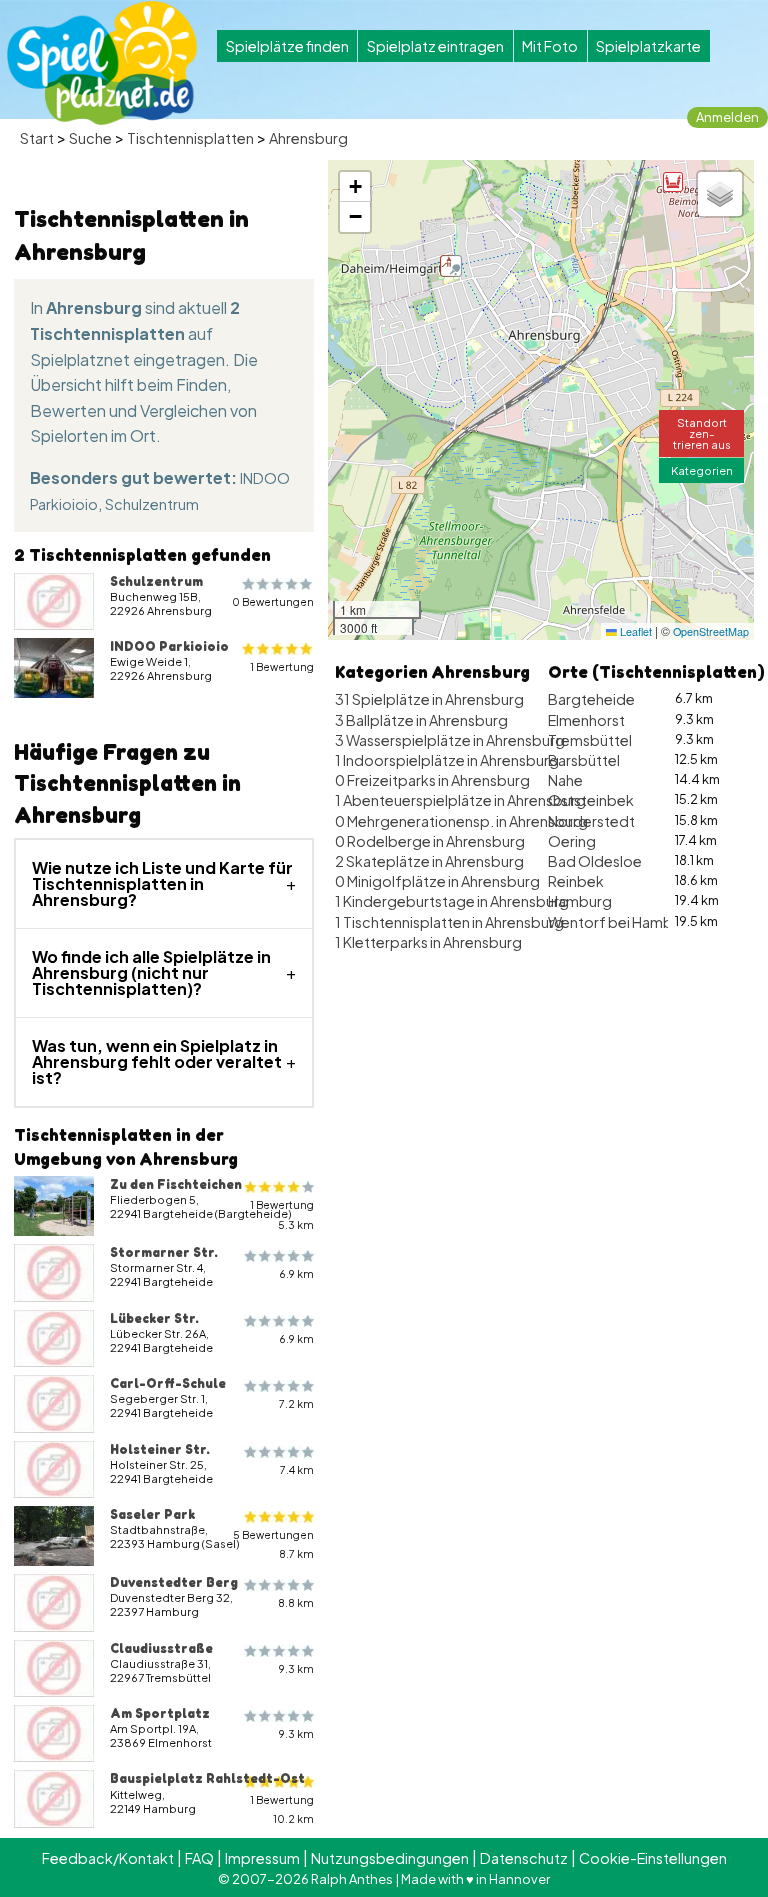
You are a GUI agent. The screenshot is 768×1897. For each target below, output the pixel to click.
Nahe (565, 780)
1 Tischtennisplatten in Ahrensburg (449, 922)
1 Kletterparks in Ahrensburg (428, 942)
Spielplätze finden (287, 46)
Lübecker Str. (154, 1318)
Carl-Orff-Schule (168, 1383)
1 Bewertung (282, 666)
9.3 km (296, 1668)
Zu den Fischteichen (176, 1184)
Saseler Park (152, 1514)
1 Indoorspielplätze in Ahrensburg (447, 760)
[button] (673, 182)
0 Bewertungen (273, 601)
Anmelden (727, 117)
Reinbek (576, 881)
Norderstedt (591, 821)
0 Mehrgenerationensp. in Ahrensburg (461, 821)
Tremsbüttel (590, 740)
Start (37, 138)
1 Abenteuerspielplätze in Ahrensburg (460, 800)
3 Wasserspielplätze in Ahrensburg (450, 740)
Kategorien (702, 470)
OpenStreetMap (711, 631)
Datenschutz (524, 1858)
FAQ (199, 1858)
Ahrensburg (308, 138)
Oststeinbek (591, 800)
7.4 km (297, 1469)
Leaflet (634, 631)
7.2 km (296, 1403)
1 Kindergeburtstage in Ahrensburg (452, 901)
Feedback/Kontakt (108, 1858)
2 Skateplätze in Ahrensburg (429, 861)
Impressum (262, 1858)
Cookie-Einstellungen (653, 1858)
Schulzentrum (152, 504)
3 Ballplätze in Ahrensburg (421, 720)
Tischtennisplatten (190, 138)
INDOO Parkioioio (169, 646)
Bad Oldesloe (595, 861)
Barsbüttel (584, 760)
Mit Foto (550, 46)
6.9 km (296, 1273)
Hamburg (580, 901)
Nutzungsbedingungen (390, 1858)
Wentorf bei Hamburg (622, 922)
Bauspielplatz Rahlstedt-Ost (207, 1778)
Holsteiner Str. (160, 1449)
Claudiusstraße (161, 1648)
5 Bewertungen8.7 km (273, 1544)
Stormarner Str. (164, 1252)
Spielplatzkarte (648, 46)
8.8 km (296, 1602)
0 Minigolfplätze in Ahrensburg (437, 881)
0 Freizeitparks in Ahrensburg (432, 780)
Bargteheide (591, 699)
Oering (572, 841)
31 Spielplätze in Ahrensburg (429, 699)
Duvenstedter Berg (174, 1582)
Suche (90, 138)
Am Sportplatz (160, 1713)
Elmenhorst (586, 720)
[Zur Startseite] (102, 63)
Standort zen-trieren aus (702, 433)
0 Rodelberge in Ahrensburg (430, 841)
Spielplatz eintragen (435, 46)
